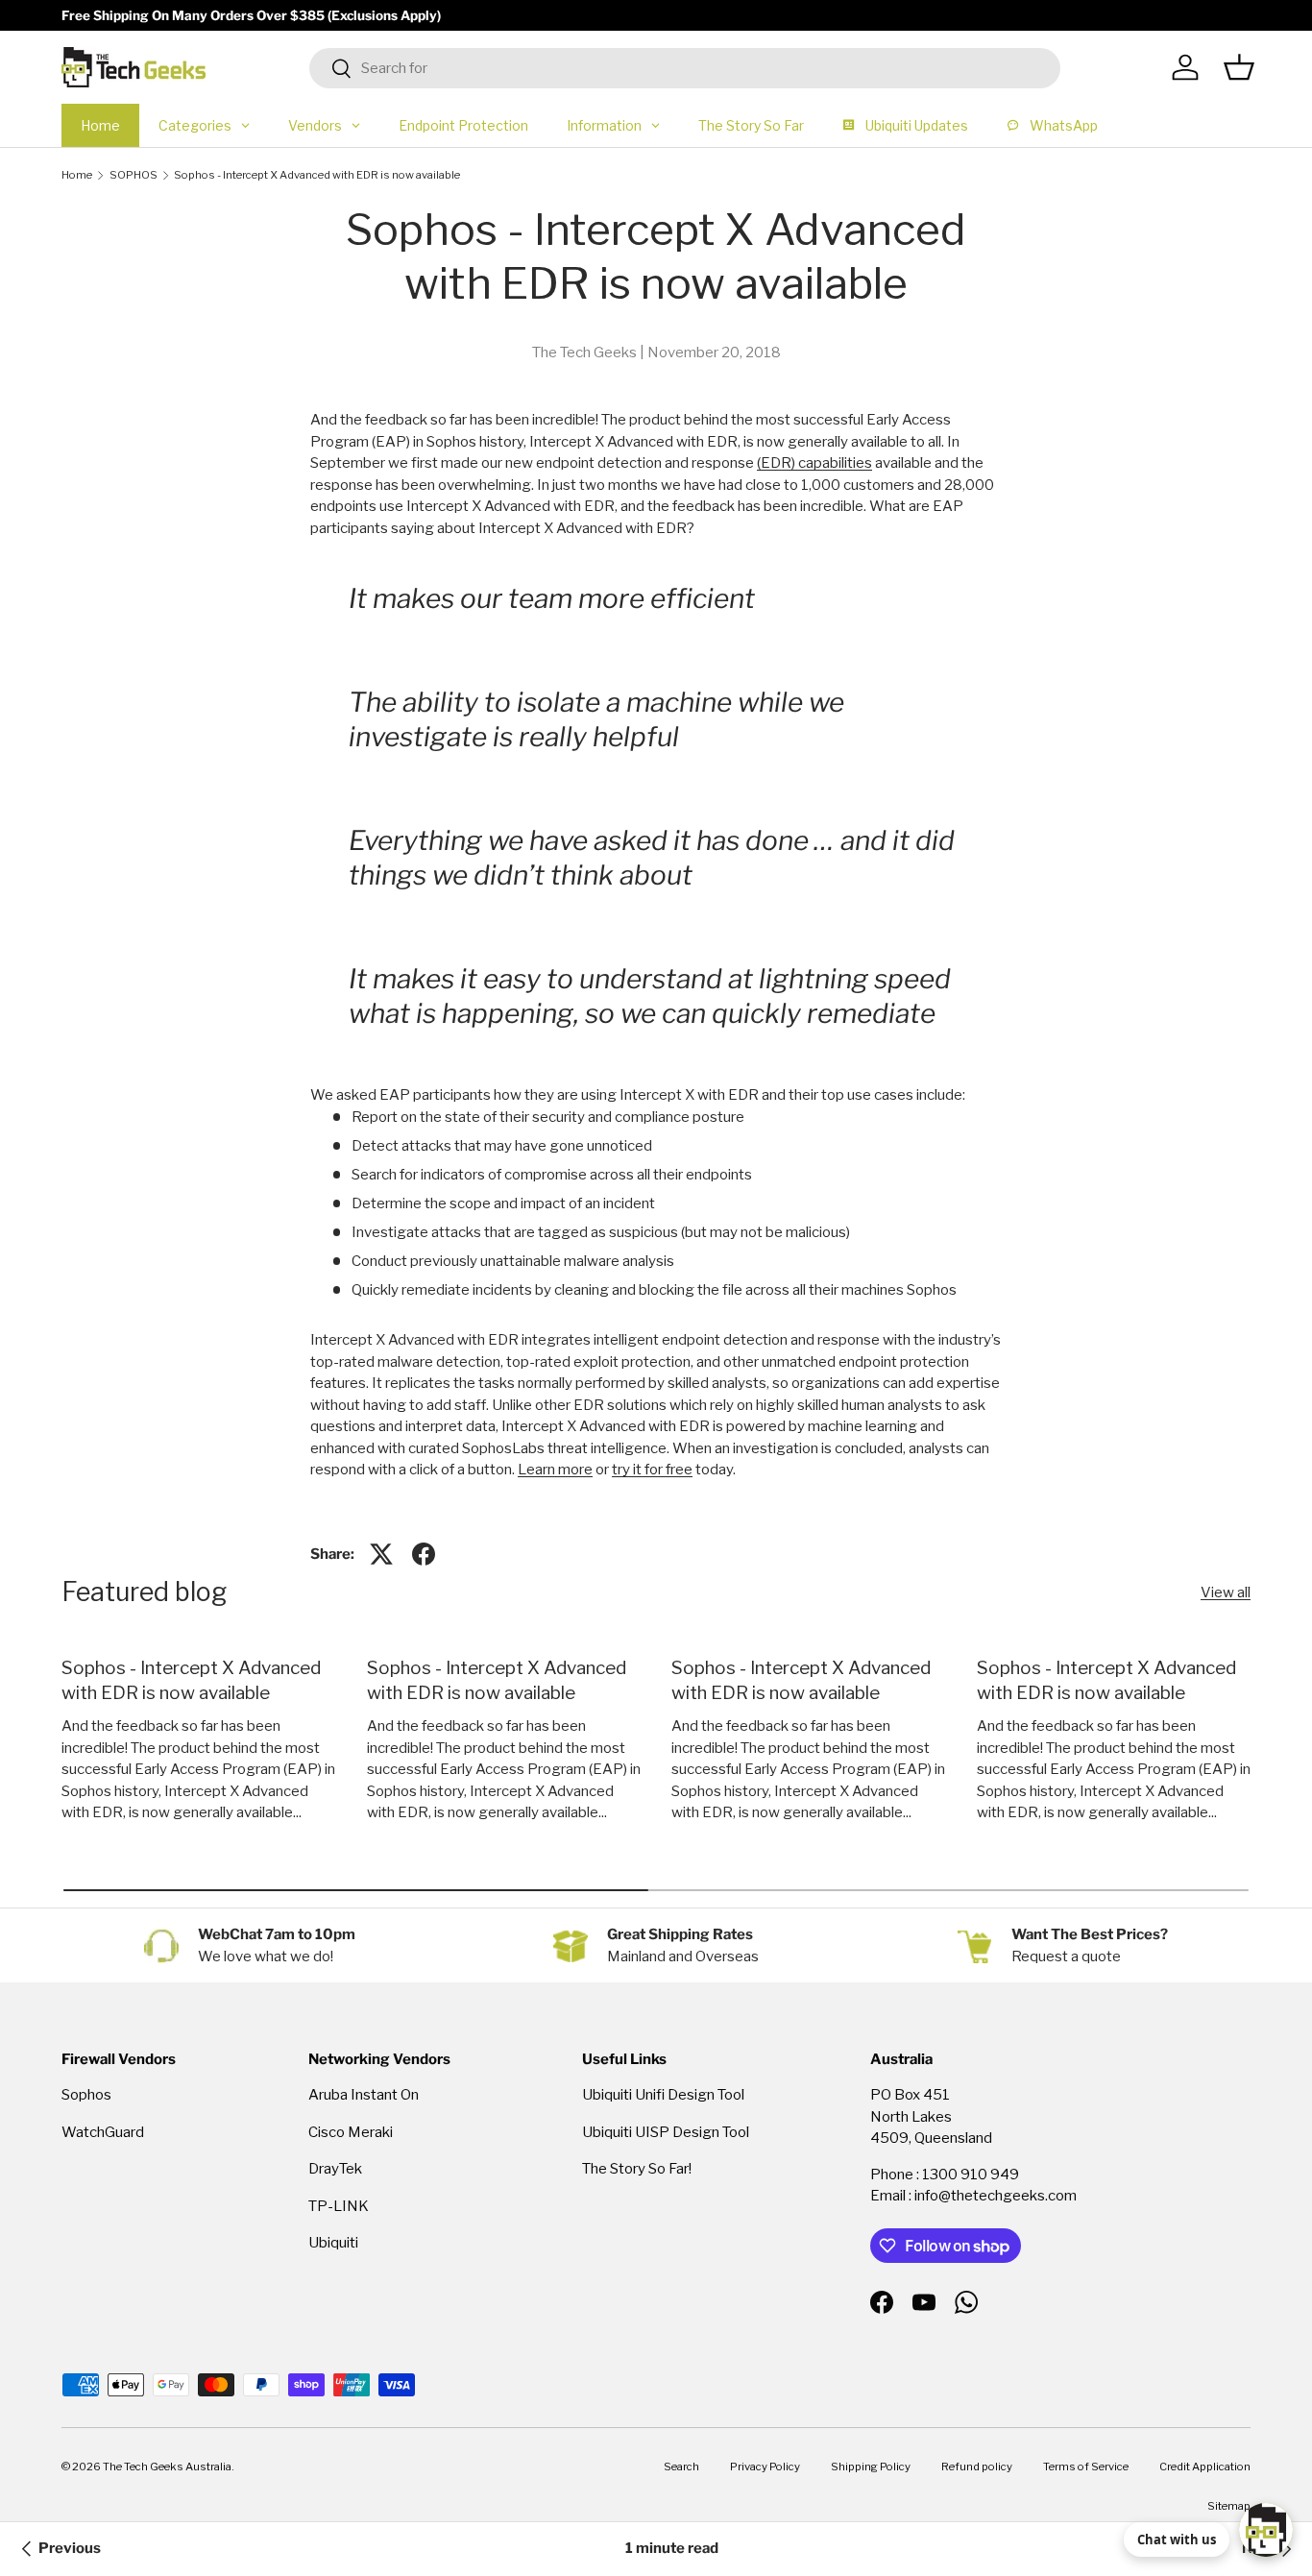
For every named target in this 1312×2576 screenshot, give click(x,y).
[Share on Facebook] (424, 1554)
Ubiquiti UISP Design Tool (666, 2132)
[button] (1239, 67)
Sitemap (1229, 2506)
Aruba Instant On (364, 2095)
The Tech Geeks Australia (167, 2467)
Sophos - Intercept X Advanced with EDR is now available (317, 175)
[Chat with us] (1266, 2530)
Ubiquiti (333, 2243)
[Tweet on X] (381, 1554)
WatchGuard (103, 2132)
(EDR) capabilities (814, 463)
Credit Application (1205, 2467)
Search (681, 2467)
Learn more (555, 1470)
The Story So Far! (637, 2169)
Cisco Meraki (351, 2132)
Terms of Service (1086, 2467)
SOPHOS (134, 175)
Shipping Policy (871, 2467)
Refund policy (977, 2467)
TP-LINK (339, 2206)
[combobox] (685, 68)
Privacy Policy (765, 2467)
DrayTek (335, 2169)
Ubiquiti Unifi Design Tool (663, 2095)
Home (77, 175)
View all (1226, 1592)
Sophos (86, 2095)
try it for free (652, 1470)
